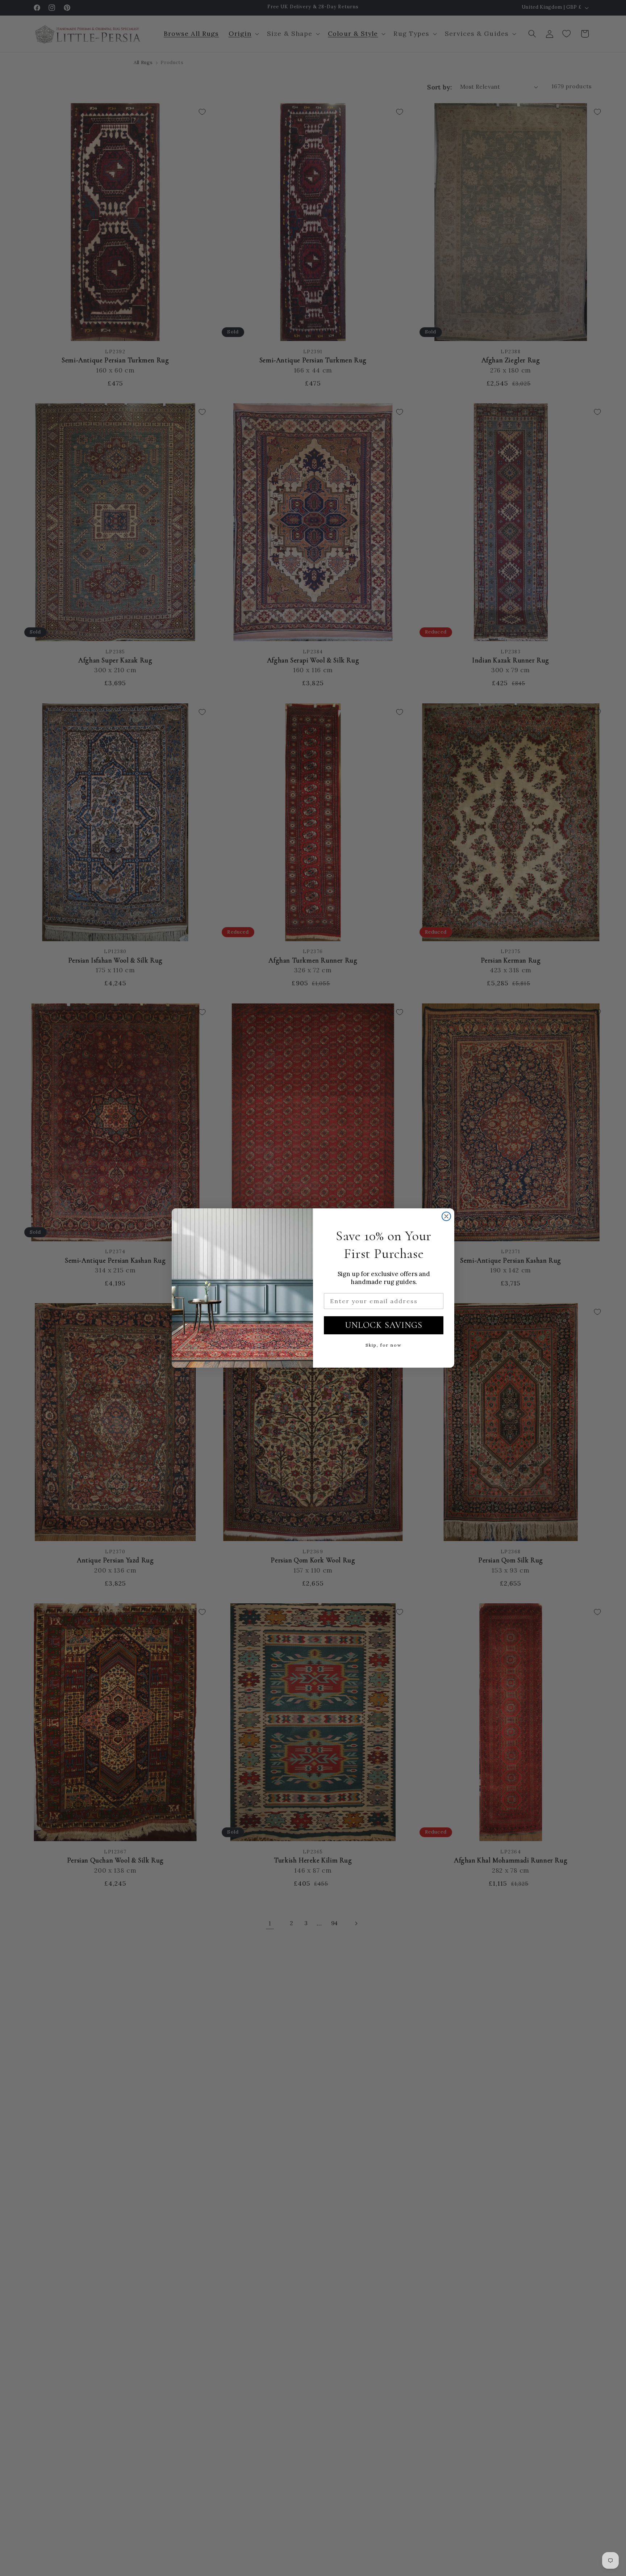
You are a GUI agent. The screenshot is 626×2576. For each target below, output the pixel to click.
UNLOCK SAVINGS (384, 1325)
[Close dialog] (446, 1216)
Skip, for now (384, 1345)
